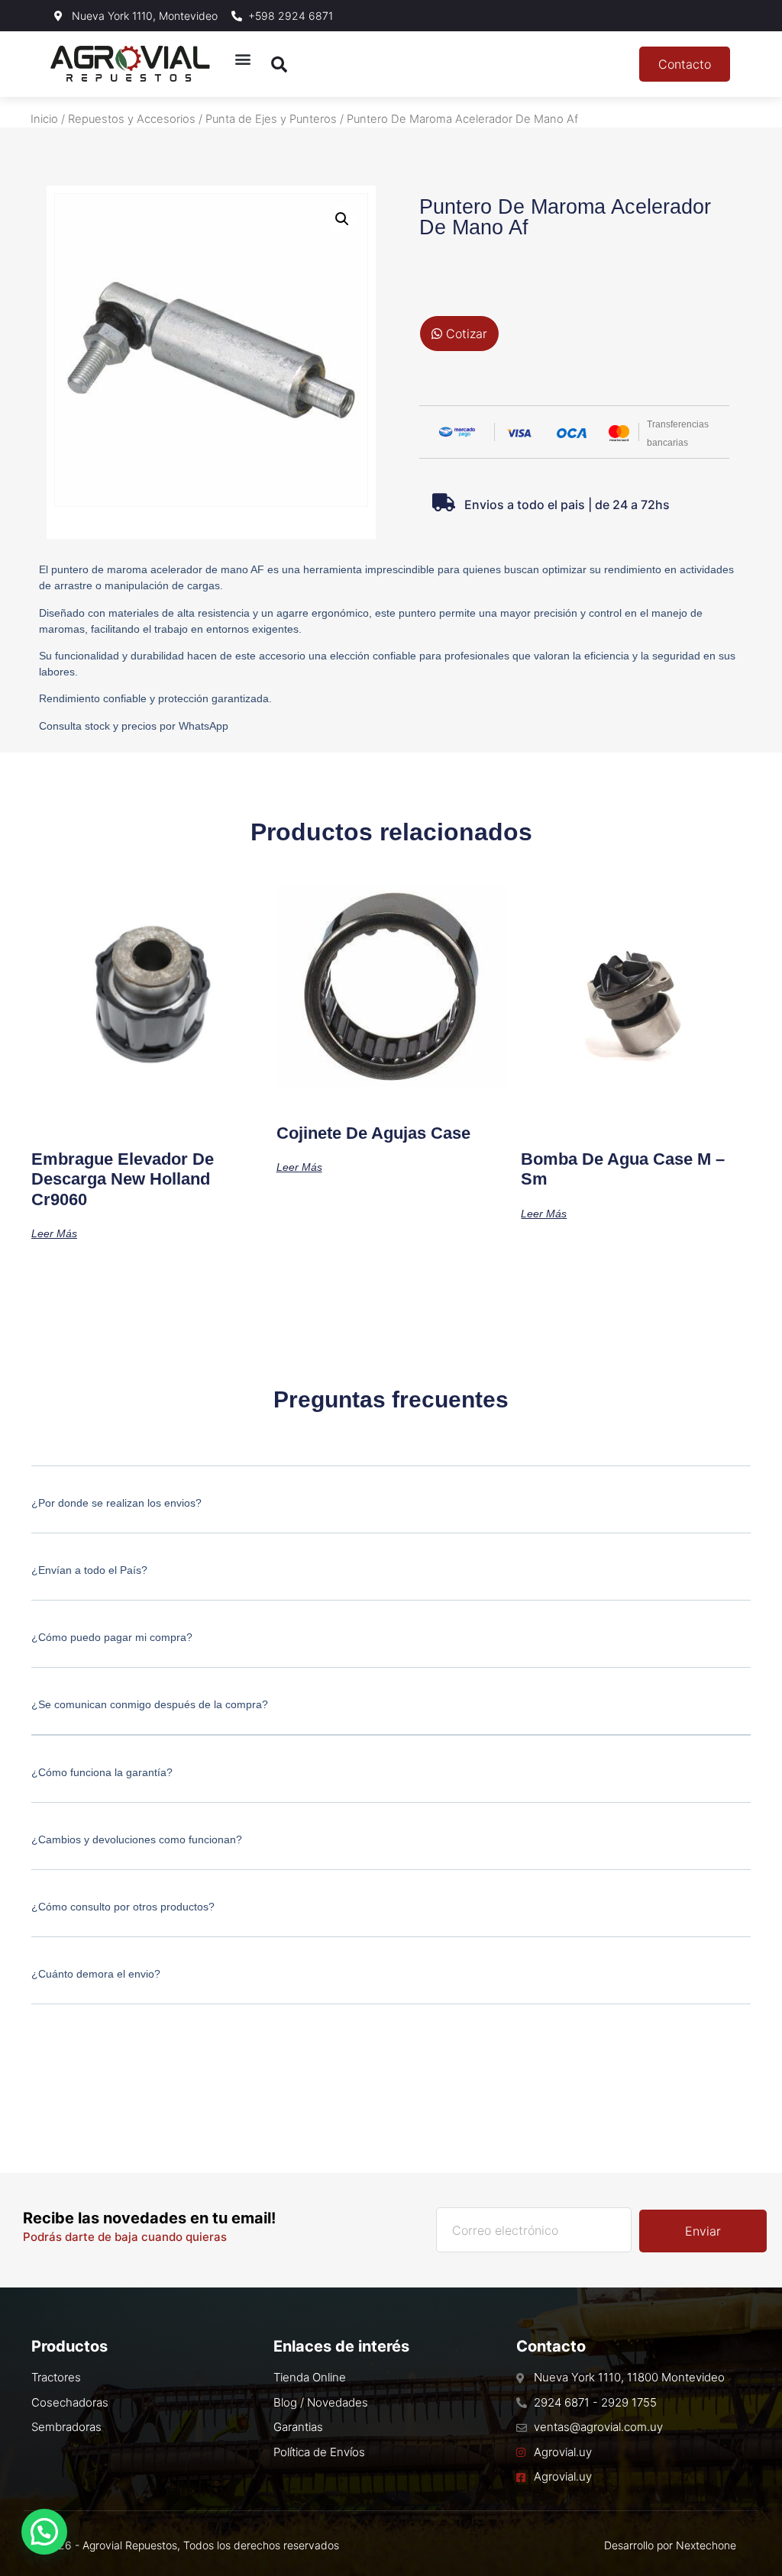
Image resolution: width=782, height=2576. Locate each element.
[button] (243, 58)
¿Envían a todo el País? (89, 1570)
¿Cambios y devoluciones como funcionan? (137, 1839)
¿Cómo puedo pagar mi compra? (112, 1637)
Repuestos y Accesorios (132, 119)
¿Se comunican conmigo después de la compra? (150, 1704)
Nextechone (706, 2545)
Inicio (44, 119)
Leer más (54, 1233)
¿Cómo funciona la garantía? (102, 1772)
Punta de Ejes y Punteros (271, 119)
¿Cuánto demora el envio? (96, 1974)
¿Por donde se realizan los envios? (116, 1503)
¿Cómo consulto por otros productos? (123, 1907)
